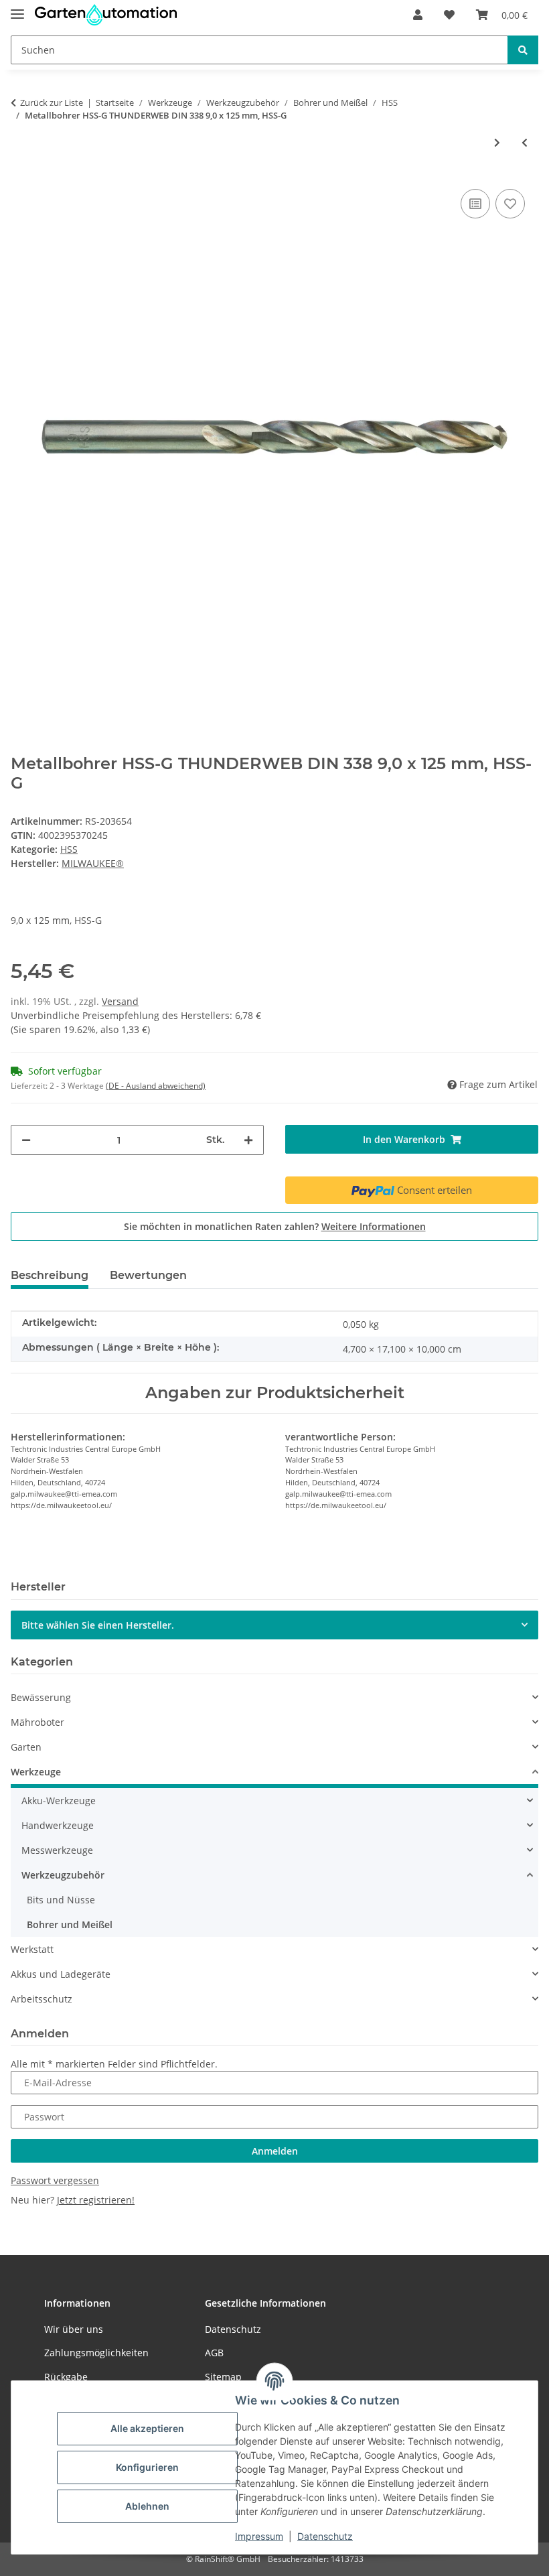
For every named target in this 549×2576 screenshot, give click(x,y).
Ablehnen (147, 2506)
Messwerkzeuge (57, 1850)
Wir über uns (74, 2329)
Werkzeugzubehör (63, 1875)
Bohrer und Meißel (70, 1924)
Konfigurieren (147, 2467)
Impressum (259, 2536)
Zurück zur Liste (52, 103)
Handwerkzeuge (58, 1825)
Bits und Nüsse (61, 1900)
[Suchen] (523, 50)
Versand (120, 1001)
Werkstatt (32, 1949)
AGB (214, 2353)
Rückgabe (66, 2377)
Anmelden (275, 2151)
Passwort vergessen (55, 2180)
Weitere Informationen (374, 1226)
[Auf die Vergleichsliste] (475, 204)
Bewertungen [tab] (148, 1275)
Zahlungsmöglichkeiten (96, 2353)
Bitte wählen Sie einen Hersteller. (98, 1625)
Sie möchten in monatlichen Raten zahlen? (275, 1226)
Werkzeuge (36, 1772)
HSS (69, 849)
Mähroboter (37, 1722)
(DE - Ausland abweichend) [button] (156, 1086)
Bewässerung (41, 1697)
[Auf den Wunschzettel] (510, 204)
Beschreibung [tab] (50, 1275)
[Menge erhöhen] (248, 1140)
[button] (418, 15)
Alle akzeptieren (147, 2428)
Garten (26, 1747)
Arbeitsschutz (42, 1999)
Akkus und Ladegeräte (61, 1974)
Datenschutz (325, 2536)
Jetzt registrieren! (96, 2200)
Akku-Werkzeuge (59, 1801)
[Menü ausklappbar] (17, 8)
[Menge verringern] (26, 1140)
